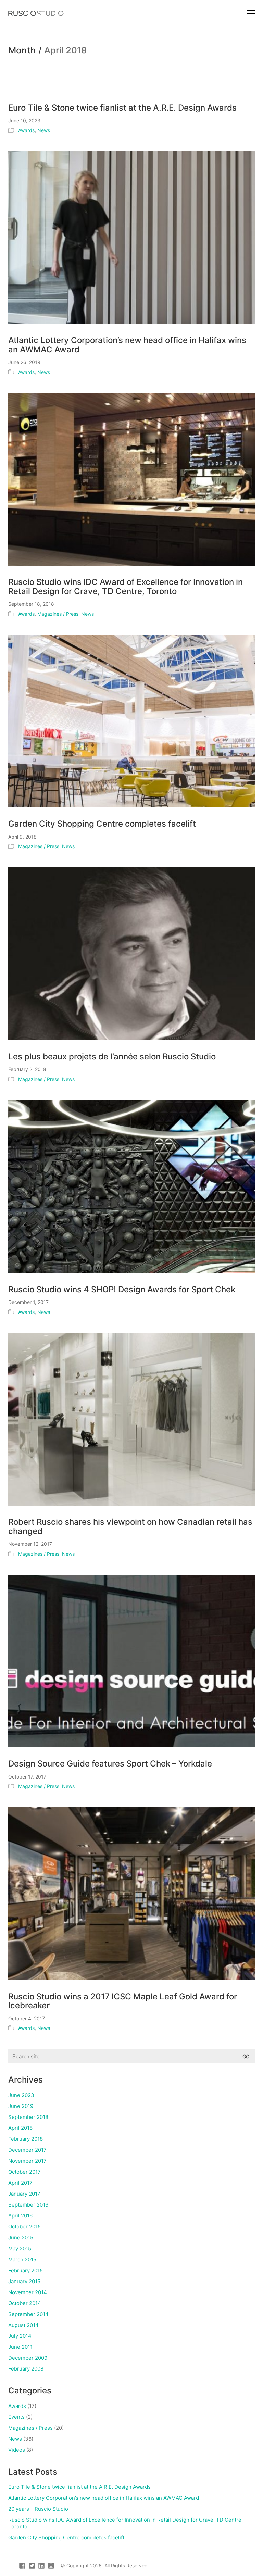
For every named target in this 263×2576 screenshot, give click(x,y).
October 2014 (25, 2303)
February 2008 (26, 2369)
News (44, 130)
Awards (26, 130)
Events (16, 2417)
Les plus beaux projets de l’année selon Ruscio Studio (112, 1057)
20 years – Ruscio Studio (38, 2509)
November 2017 (27, 2161)
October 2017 (24, 2172)
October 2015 (24, 2227)
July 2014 (20, 2336)
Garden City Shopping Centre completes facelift (102, 824)
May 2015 (20, 2248)
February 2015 (26, 2270)
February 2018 (26, 2139)
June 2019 (21, 2106)
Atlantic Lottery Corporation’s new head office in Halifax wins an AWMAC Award (127, 345)
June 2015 (21, 2238)
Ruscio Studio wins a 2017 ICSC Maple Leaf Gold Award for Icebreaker (123, 2001)
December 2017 (27, 2150)
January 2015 (24, 2281)
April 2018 (20, 2128)
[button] (251, 13)
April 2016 (20, 2216)
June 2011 (20, 2347)
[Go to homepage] (36, 13)
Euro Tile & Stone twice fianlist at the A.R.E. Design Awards (122, 108)
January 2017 (24, 2194)
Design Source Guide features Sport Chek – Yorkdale (110, 1764)
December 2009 (28, 2358)
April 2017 (20, 2183)
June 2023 (21, 2095)
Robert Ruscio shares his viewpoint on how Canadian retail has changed (130, 1527)
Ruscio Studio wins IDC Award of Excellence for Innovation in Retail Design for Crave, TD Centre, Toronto (126, 587)
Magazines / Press (58, 614)
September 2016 (28, 2205)
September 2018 (28, 2117)
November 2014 (28, 2292)
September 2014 (28, 2314)
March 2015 (22, 2259)
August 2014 (23, 2325)
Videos (17, 2450)
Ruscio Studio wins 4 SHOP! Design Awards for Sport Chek (122, 1290)
